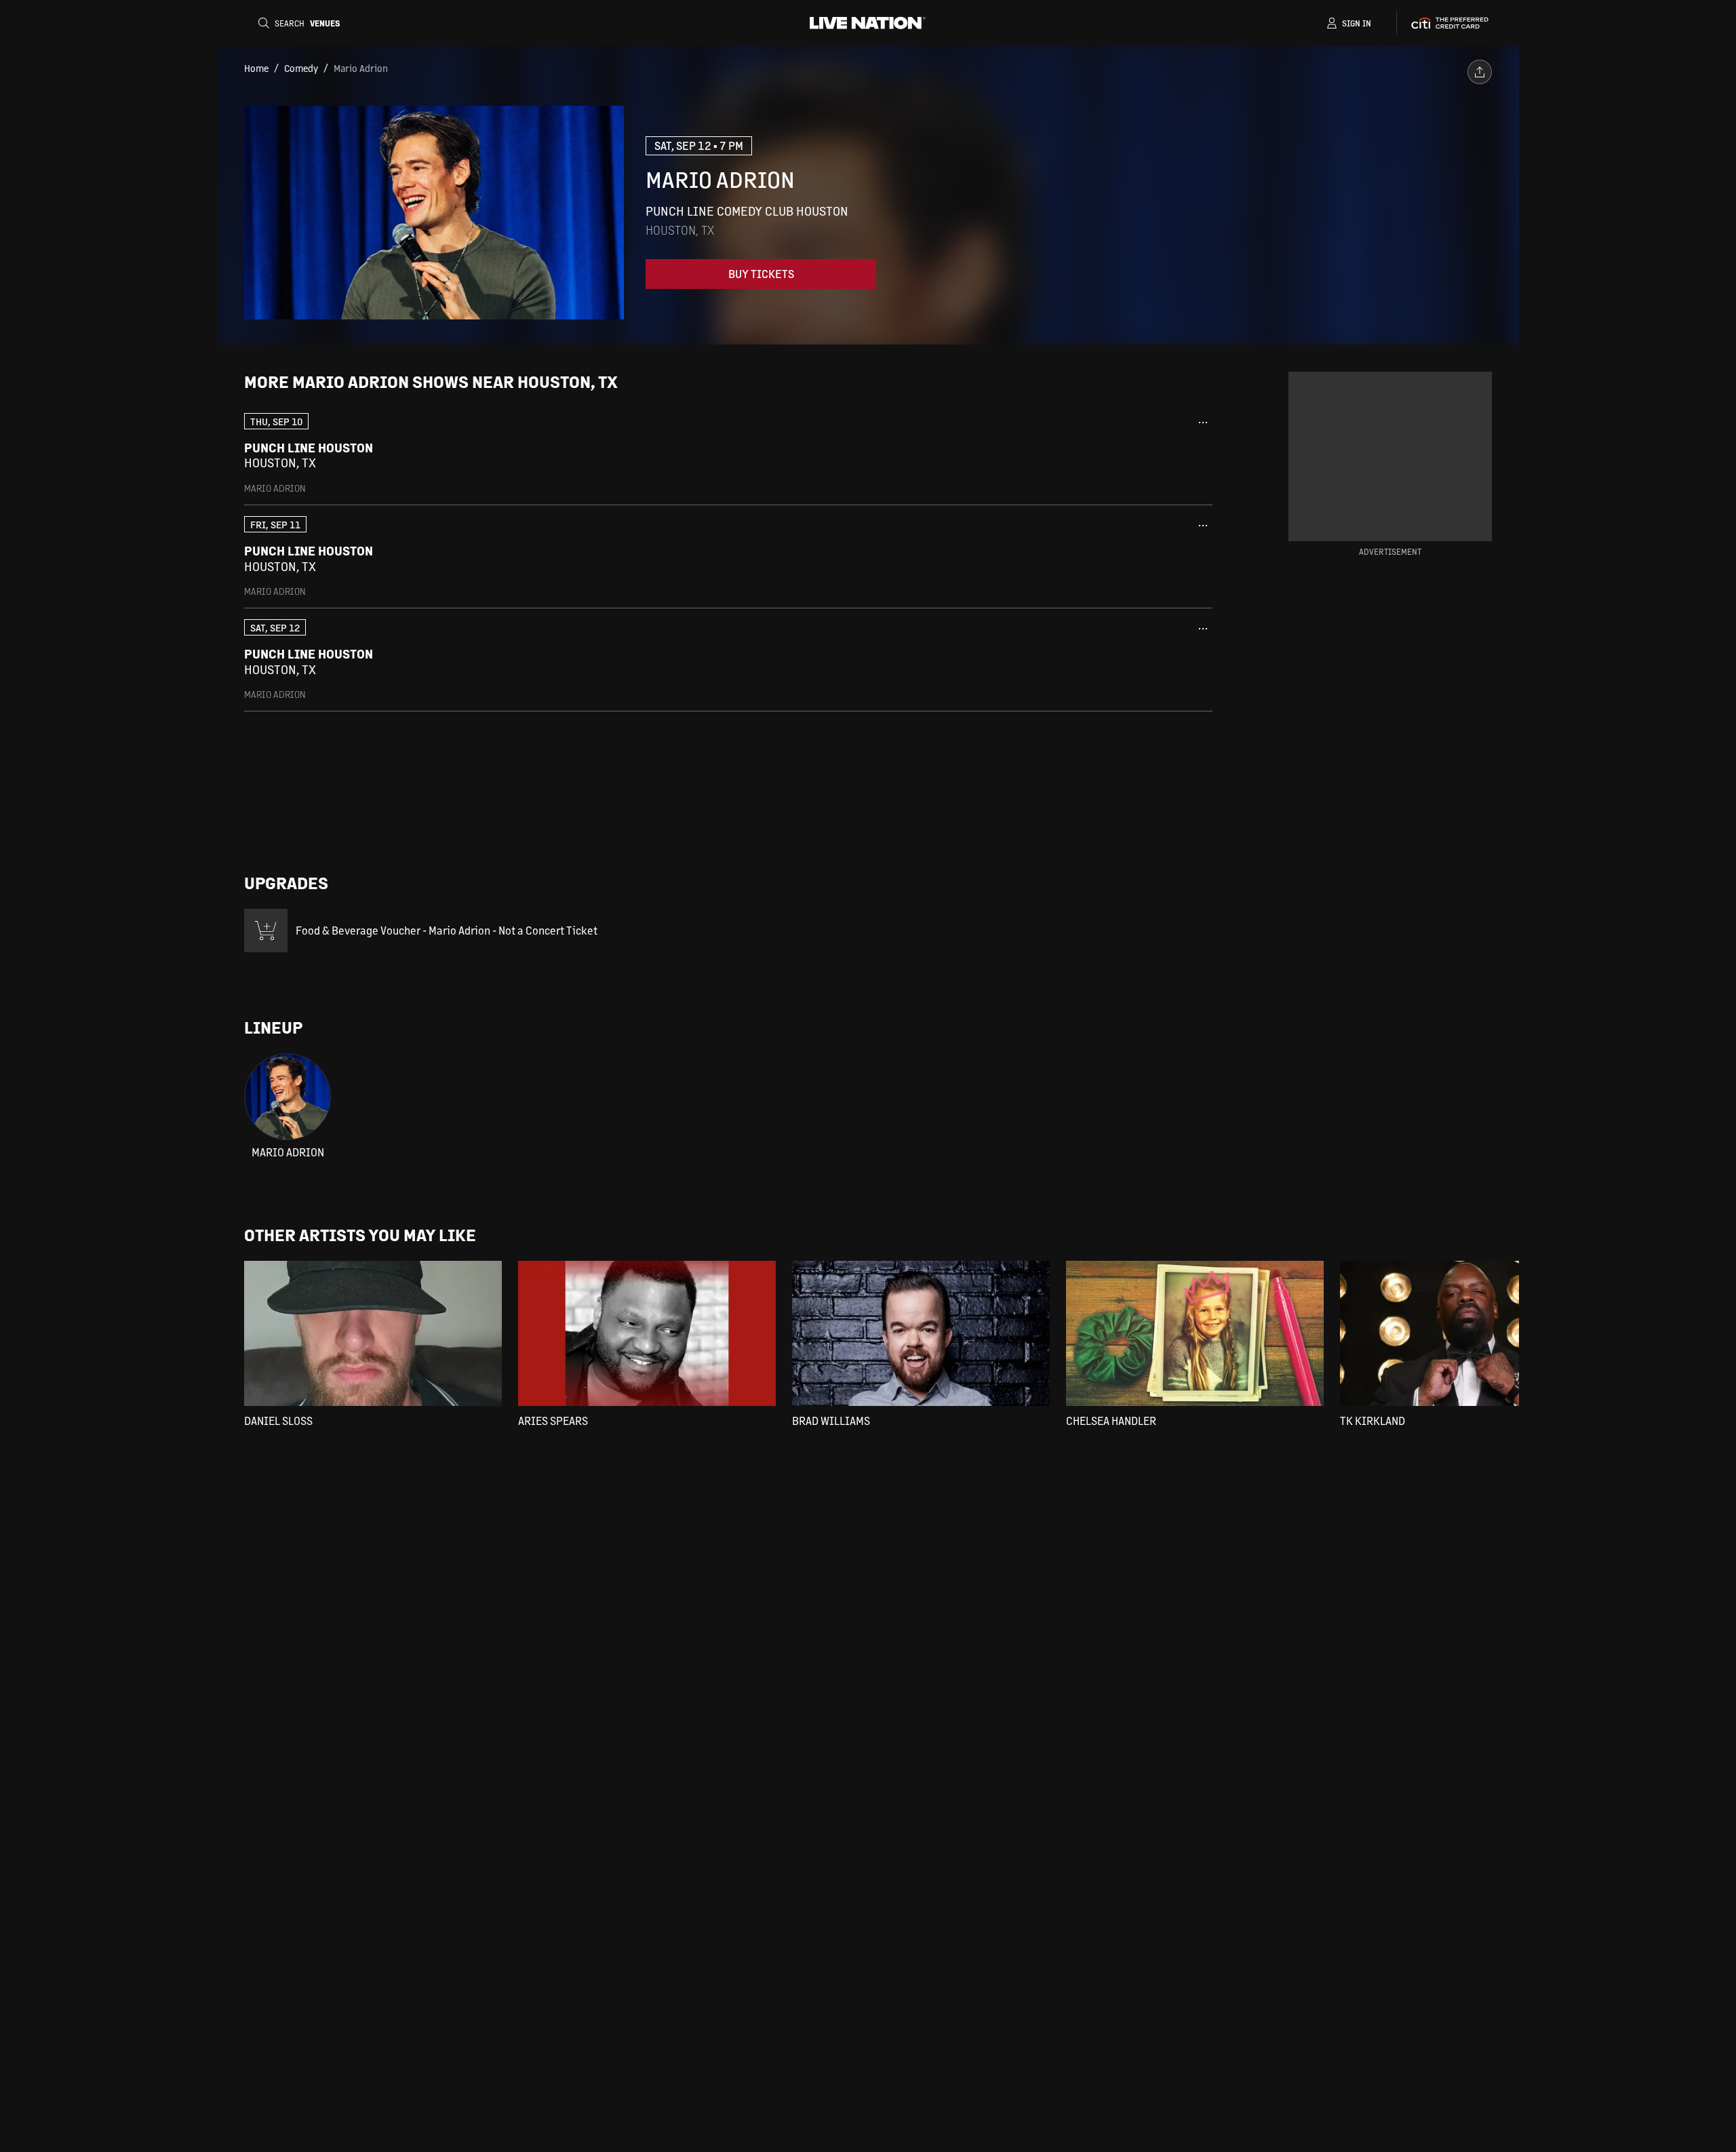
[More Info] (1203, 423)
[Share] (1480, 72)
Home (256, 68)
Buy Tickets (761, 274)
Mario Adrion (288, 1152)
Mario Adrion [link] (361, 68)
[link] (728, 453)
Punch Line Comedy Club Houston (747, 211)
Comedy (301, 68)
